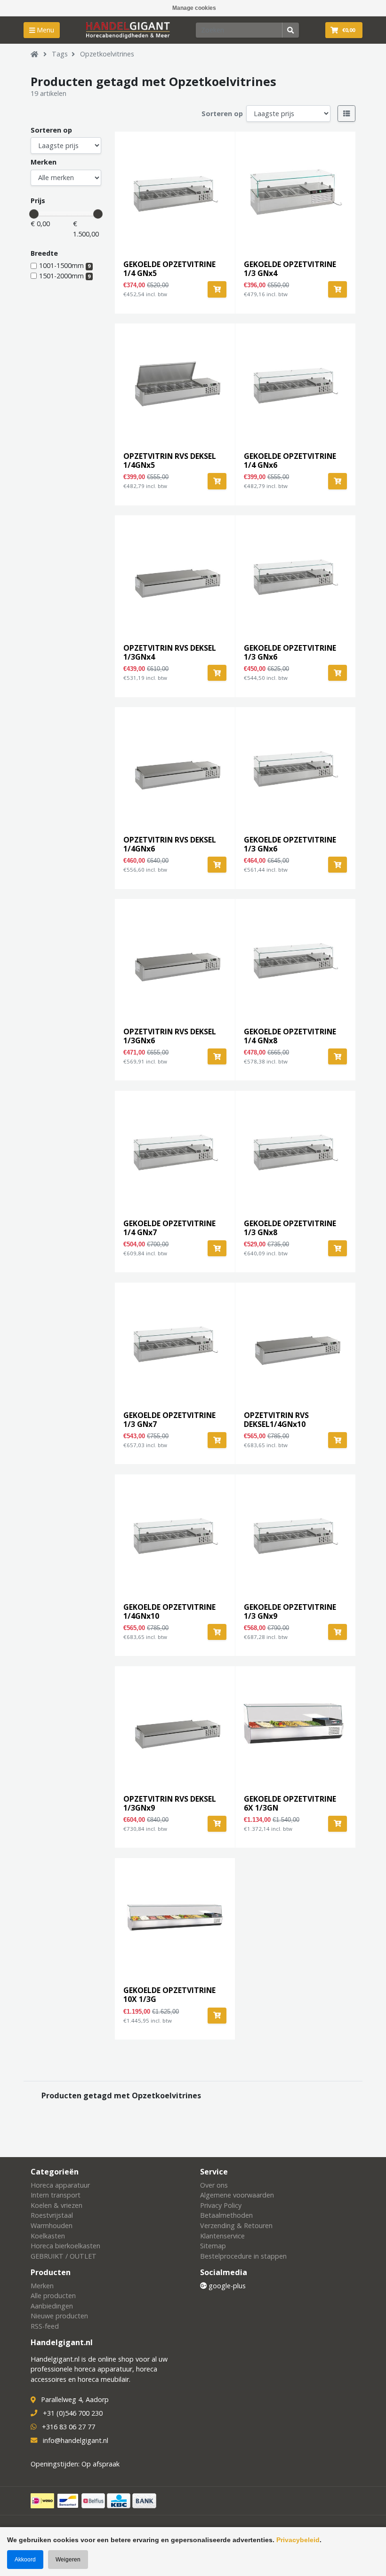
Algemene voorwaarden (237, 2195)
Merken (44, 162)
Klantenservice (222, 2236)
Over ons (214, 2185)
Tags (60, 54)
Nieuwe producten (59, 2316)
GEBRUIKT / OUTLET (64, 2256)
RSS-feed (45, 2326)
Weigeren (68, 2560)
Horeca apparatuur (60, 2185)
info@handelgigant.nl (76, 2440)
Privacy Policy (221, 2205)
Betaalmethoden (226, 2215)
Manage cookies (194, 8)
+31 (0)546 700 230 (73, 2413)
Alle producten (53, 2296)
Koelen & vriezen (56, 2205)
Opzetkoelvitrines (107, 54)
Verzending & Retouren (236, 2225)
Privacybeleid (298, 2540)
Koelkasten (48, 2236)
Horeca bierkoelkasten (65, 2246)
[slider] (34, 214)
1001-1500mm (65, 265)
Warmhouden (52, 2225)
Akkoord (25, 2560)
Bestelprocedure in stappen (243, 2256)
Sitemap (213, 2246)
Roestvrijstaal (52, 2215)
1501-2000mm (65, 276)
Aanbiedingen (52, 2306)
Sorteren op (222, 114)
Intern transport (56, 2195)
